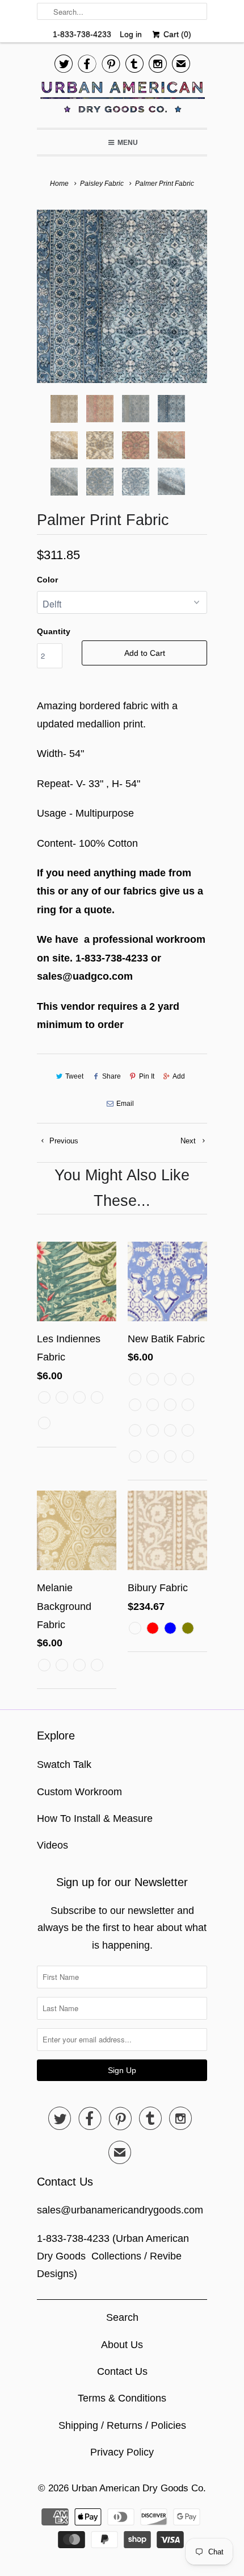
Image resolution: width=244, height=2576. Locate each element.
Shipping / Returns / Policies (122, 2425)
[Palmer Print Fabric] (122, 296)
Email (125, 1104)
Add (179, 1076)
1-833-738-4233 (82, 34)
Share (111, 1076)
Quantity (54, 631)
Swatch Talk (64, 1765)
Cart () (176, 34)
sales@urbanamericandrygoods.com (120, 2210)
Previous (63, 1141)
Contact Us (122, 2371)
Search (122, 2317)
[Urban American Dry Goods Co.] (122, 100)
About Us (122, 2345)
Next (189, 1141)
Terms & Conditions (122, 2398)
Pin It (147, 1076)
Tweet (74, 1076)
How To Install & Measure (95, 1818)
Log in (131, 34)
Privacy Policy (122, 2452)
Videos (52, 1845)
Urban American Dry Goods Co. (139, 2488)
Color (47, 580)
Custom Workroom (79, 1792)
